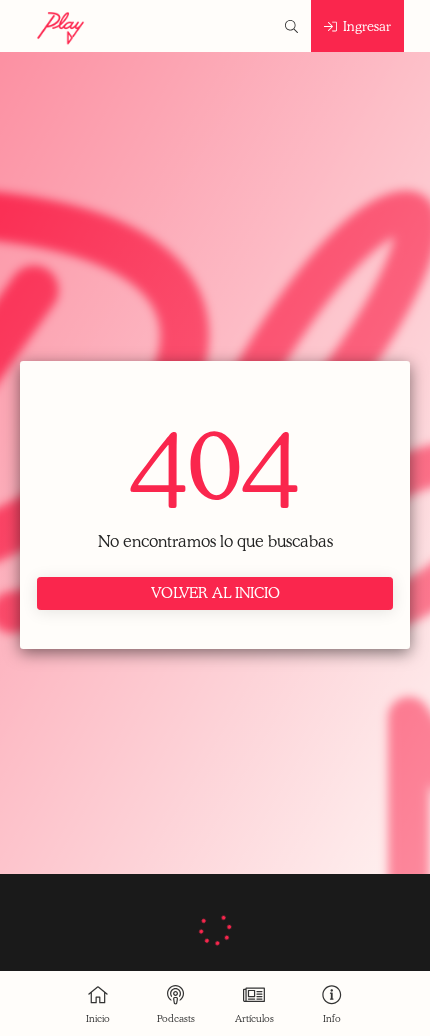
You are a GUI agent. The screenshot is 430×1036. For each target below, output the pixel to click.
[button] (291, 26)
